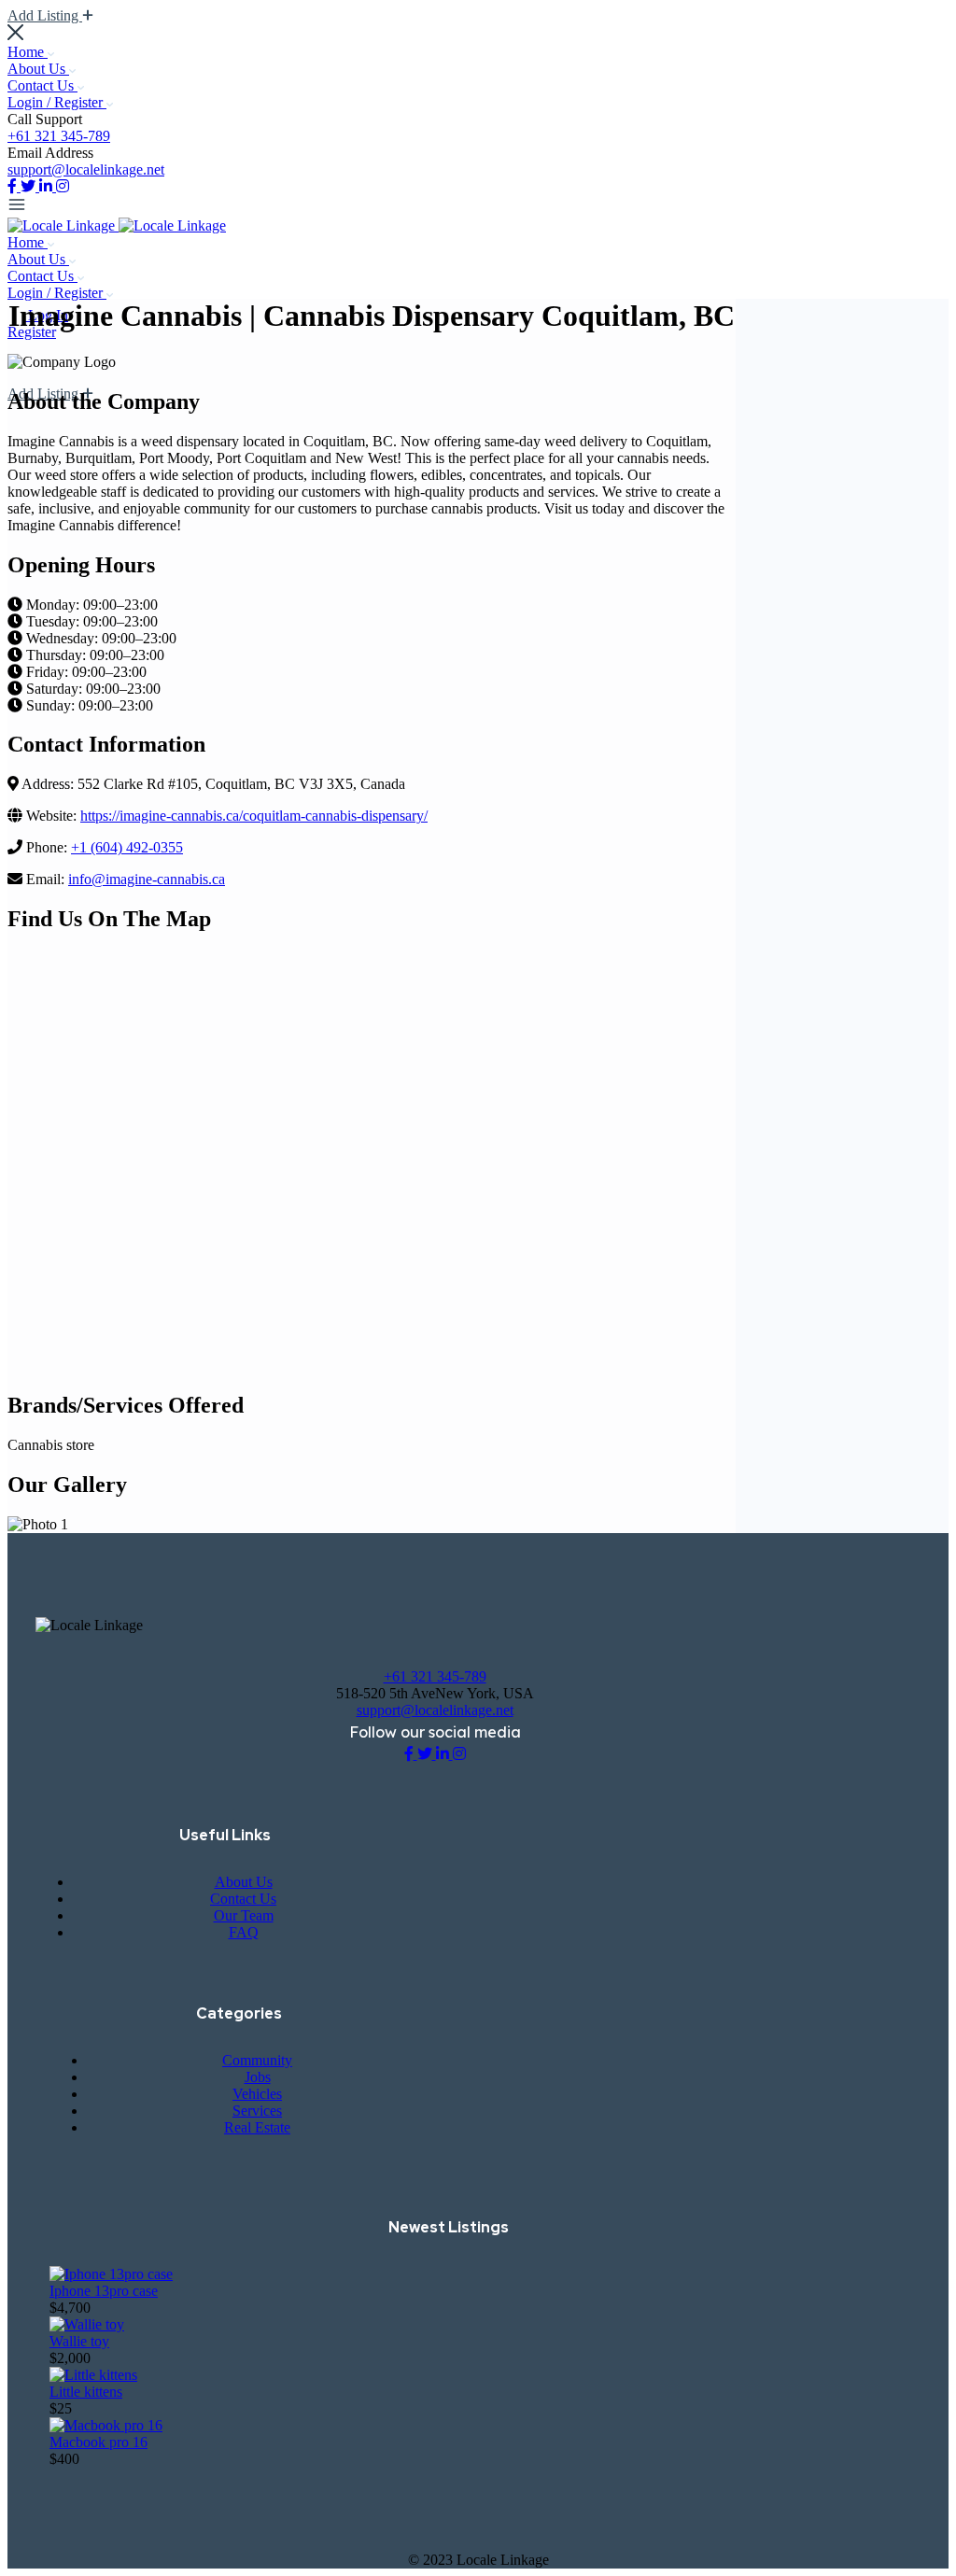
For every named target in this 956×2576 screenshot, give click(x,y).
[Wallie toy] (87, 2324)
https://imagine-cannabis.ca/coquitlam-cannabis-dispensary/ (254, 816)
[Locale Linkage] (63, 225)
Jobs (258, 2077)
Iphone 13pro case (104, 2291)
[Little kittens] (93, 2375)
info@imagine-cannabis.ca (147, 879)
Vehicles (257, 2094)
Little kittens (86, 2392)
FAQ (244, 1932)
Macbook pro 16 (98, 2442)
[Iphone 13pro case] (111, 2274)
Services (257, 2111)
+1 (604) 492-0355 (127, 847)
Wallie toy (79, 2341)
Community (257, 2060)
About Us (38, 69)
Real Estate (257, 2127)
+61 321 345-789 (59, 136)
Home (28, 52)
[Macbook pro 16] (106, 2425)
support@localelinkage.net (86, 169)
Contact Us (42, 85)
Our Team (244, 1915)
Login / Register (57, 102)
